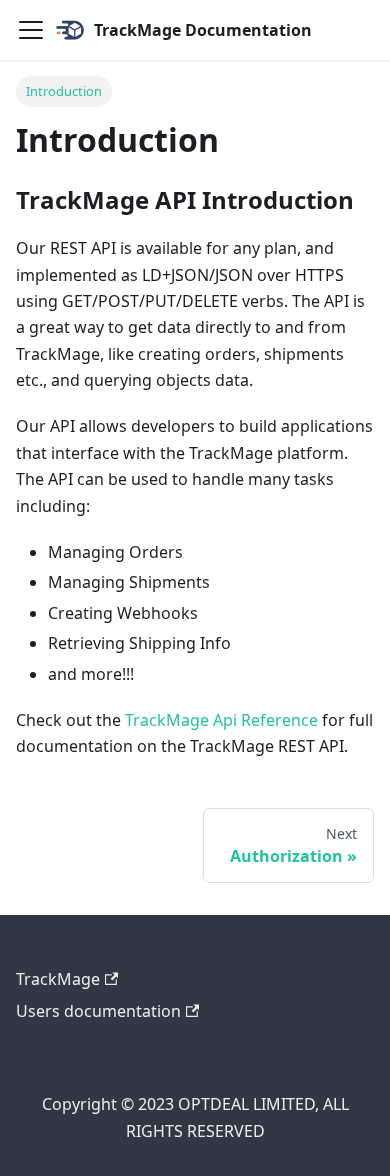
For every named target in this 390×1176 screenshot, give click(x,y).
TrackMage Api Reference (221, 720)
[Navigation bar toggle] (31, 30)
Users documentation (98, 1011)
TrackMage (58, 979)
